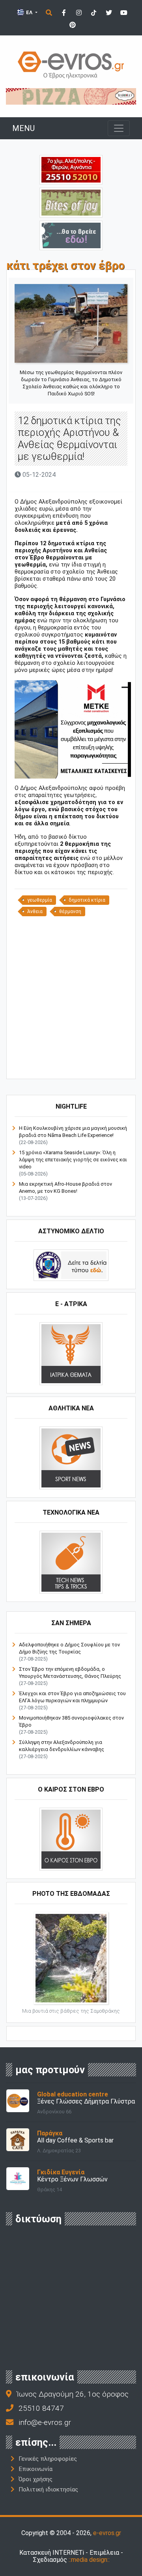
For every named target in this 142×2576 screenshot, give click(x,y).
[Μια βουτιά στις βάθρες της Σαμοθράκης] (71, 1957)
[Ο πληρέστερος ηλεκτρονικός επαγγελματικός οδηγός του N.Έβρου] (71, 64)
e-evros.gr (107, 2533)
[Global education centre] (18, 2100)
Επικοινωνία (35, 2469)
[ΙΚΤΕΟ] (71, 169)
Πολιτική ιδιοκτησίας (48, 2489)
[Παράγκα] (18, 2139)
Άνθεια (35, 912)
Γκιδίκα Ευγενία (61, 2172)
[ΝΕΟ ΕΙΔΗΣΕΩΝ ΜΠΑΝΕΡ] (78, 1066)
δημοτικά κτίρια (87, 900)
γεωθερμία (40, 900)
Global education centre (73, 2094)
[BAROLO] (71, 96)
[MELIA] (71, 235)
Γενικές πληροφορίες (48, 2459)
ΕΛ (29, 12)
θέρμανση (70, 912)
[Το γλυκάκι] (71, 202)
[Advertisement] (71, 997)
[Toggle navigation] (119, 128)
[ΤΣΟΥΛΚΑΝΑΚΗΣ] (73, 729)
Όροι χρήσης (35, 2479)
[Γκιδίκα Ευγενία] (18, 2178)
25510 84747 (41, 2408)
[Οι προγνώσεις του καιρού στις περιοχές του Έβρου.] (71, 1839)
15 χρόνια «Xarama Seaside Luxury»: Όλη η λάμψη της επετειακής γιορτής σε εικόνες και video (73, 1160)
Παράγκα (50, 2133)
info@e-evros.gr (45, 2422)
